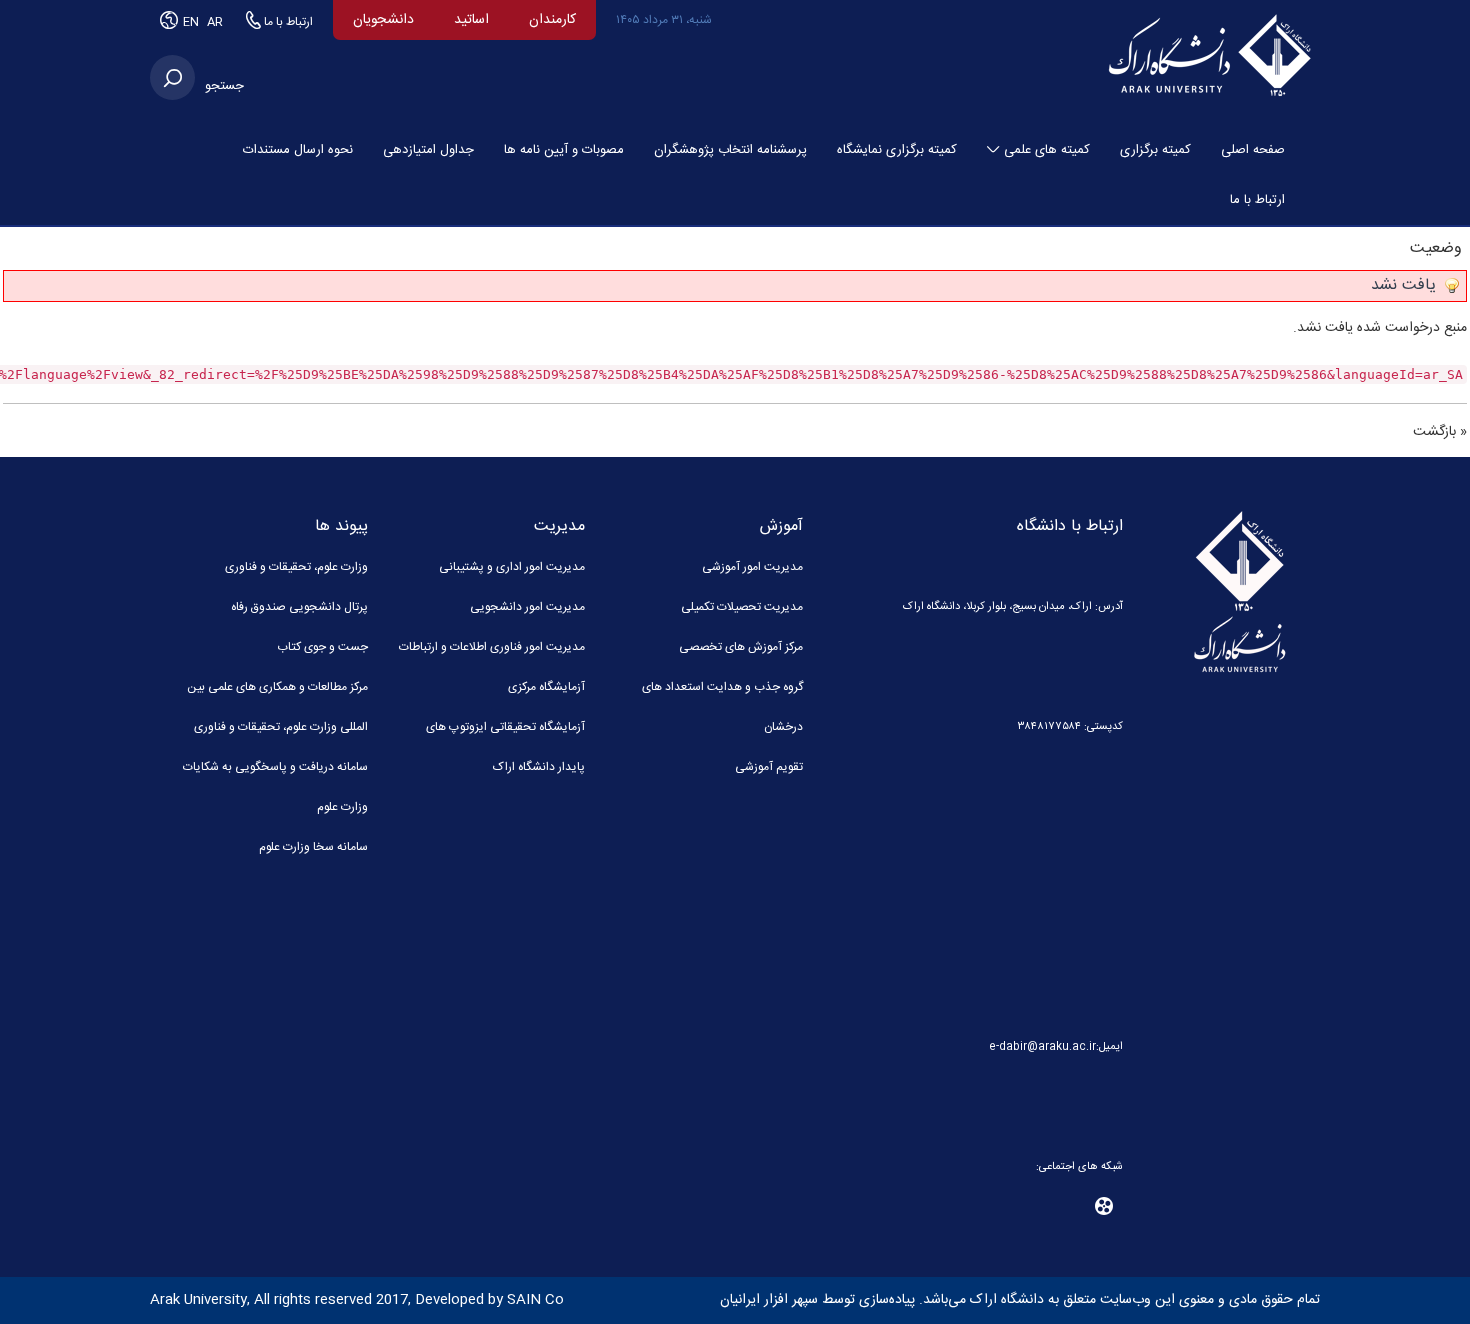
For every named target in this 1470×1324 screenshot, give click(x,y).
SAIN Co (535, 1300)
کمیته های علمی (1047, 150)
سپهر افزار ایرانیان (769, 1300)
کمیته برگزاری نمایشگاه (897, 150)
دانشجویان (383, 20)
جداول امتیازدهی (428, 150)
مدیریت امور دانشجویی (527, 607)
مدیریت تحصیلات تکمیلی (742, 607)
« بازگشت (1440, 432)
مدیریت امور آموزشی (752, 567)
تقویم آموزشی (769, 767)
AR (215, 22)
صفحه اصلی (1253, 150)
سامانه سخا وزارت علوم (313, 847)
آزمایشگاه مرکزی (546, 687)
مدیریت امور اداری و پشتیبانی (512, 567)
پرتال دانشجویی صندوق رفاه (299, 607)
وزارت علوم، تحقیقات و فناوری (296, 567)
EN (192, 22)
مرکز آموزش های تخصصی (741, 647)
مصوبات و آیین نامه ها (564, 150)
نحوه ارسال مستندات (298, 150)
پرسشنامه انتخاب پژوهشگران (730, 150)
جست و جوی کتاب (322, 647)
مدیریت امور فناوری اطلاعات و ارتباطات (492, 647)
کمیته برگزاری (1155, 150)
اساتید (471, 20)
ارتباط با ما (287, 22)
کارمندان (552, 20)
